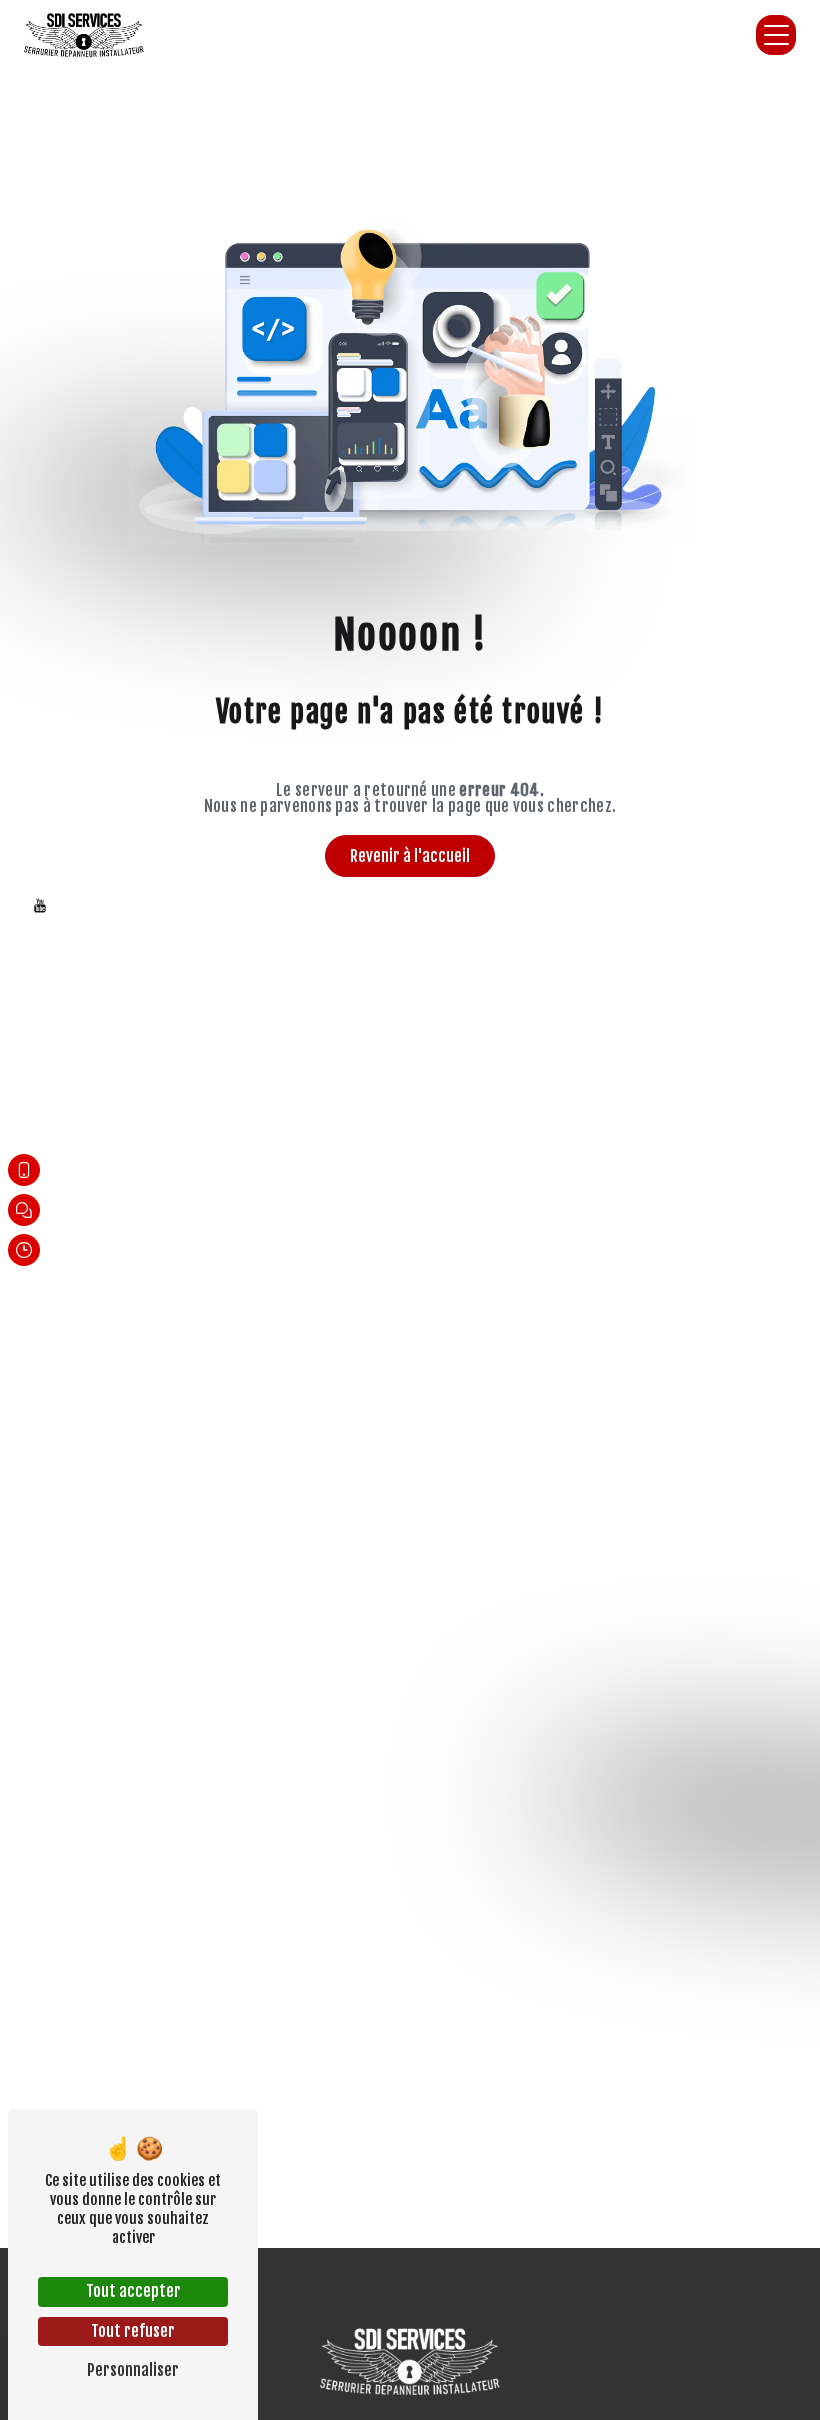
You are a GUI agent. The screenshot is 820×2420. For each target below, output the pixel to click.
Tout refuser (133, 2331)
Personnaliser (133, 2370)
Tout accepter (133, 2291)
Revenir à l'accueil (410, 856)
